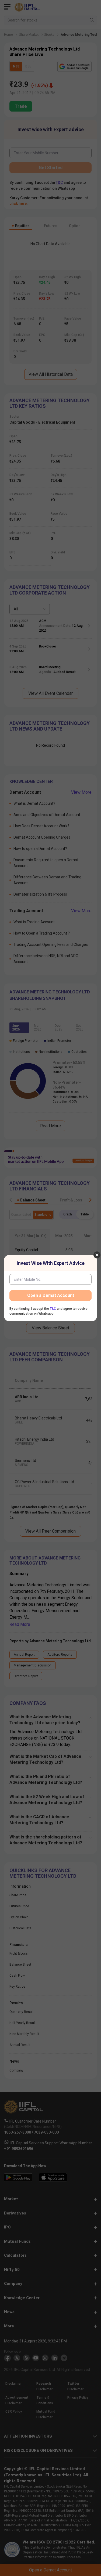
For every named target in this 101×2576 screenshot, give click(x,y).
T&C (53, 1309)
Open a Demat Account (51, 1295)
